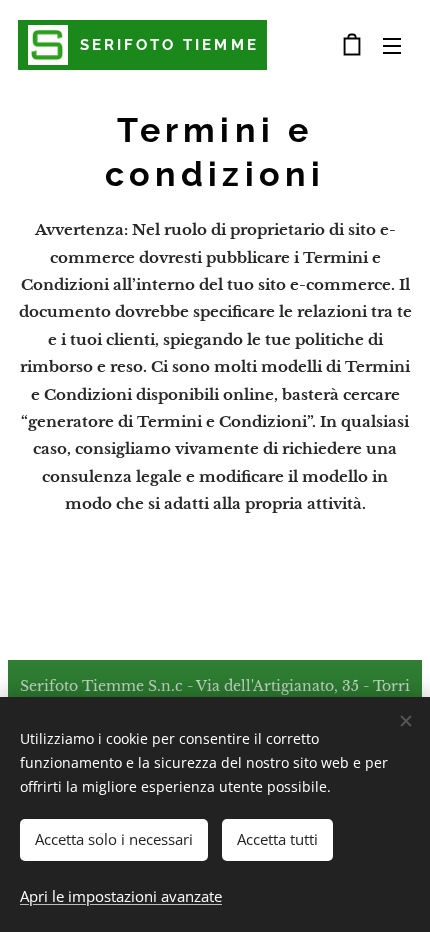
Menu (392, 45)
